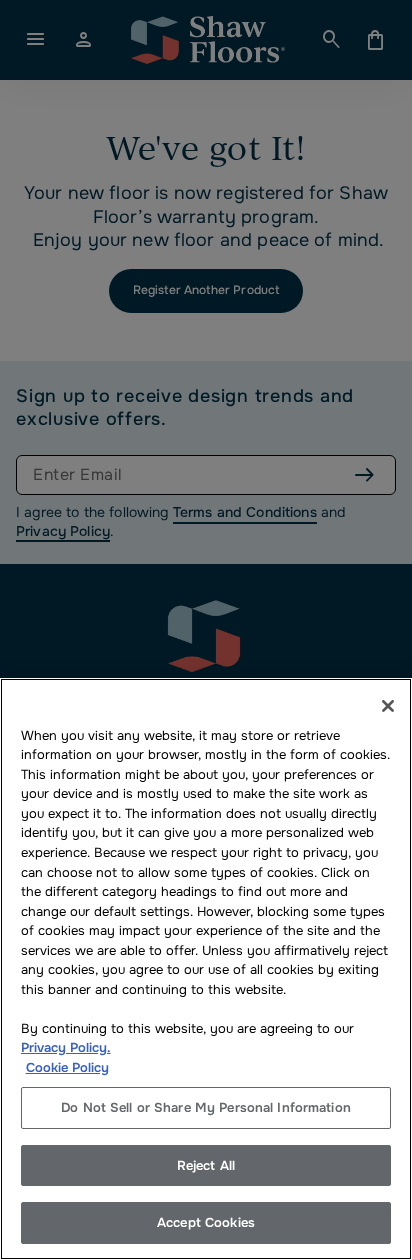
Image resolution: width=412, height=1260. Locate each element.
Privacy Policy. (66, 1047)
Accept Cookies (206, 1222)
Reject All (206, 1165)
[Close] (388, 706)
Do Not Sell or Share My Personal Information (206, 1107)
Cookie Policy (67, 1067)
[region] (206, 969)
